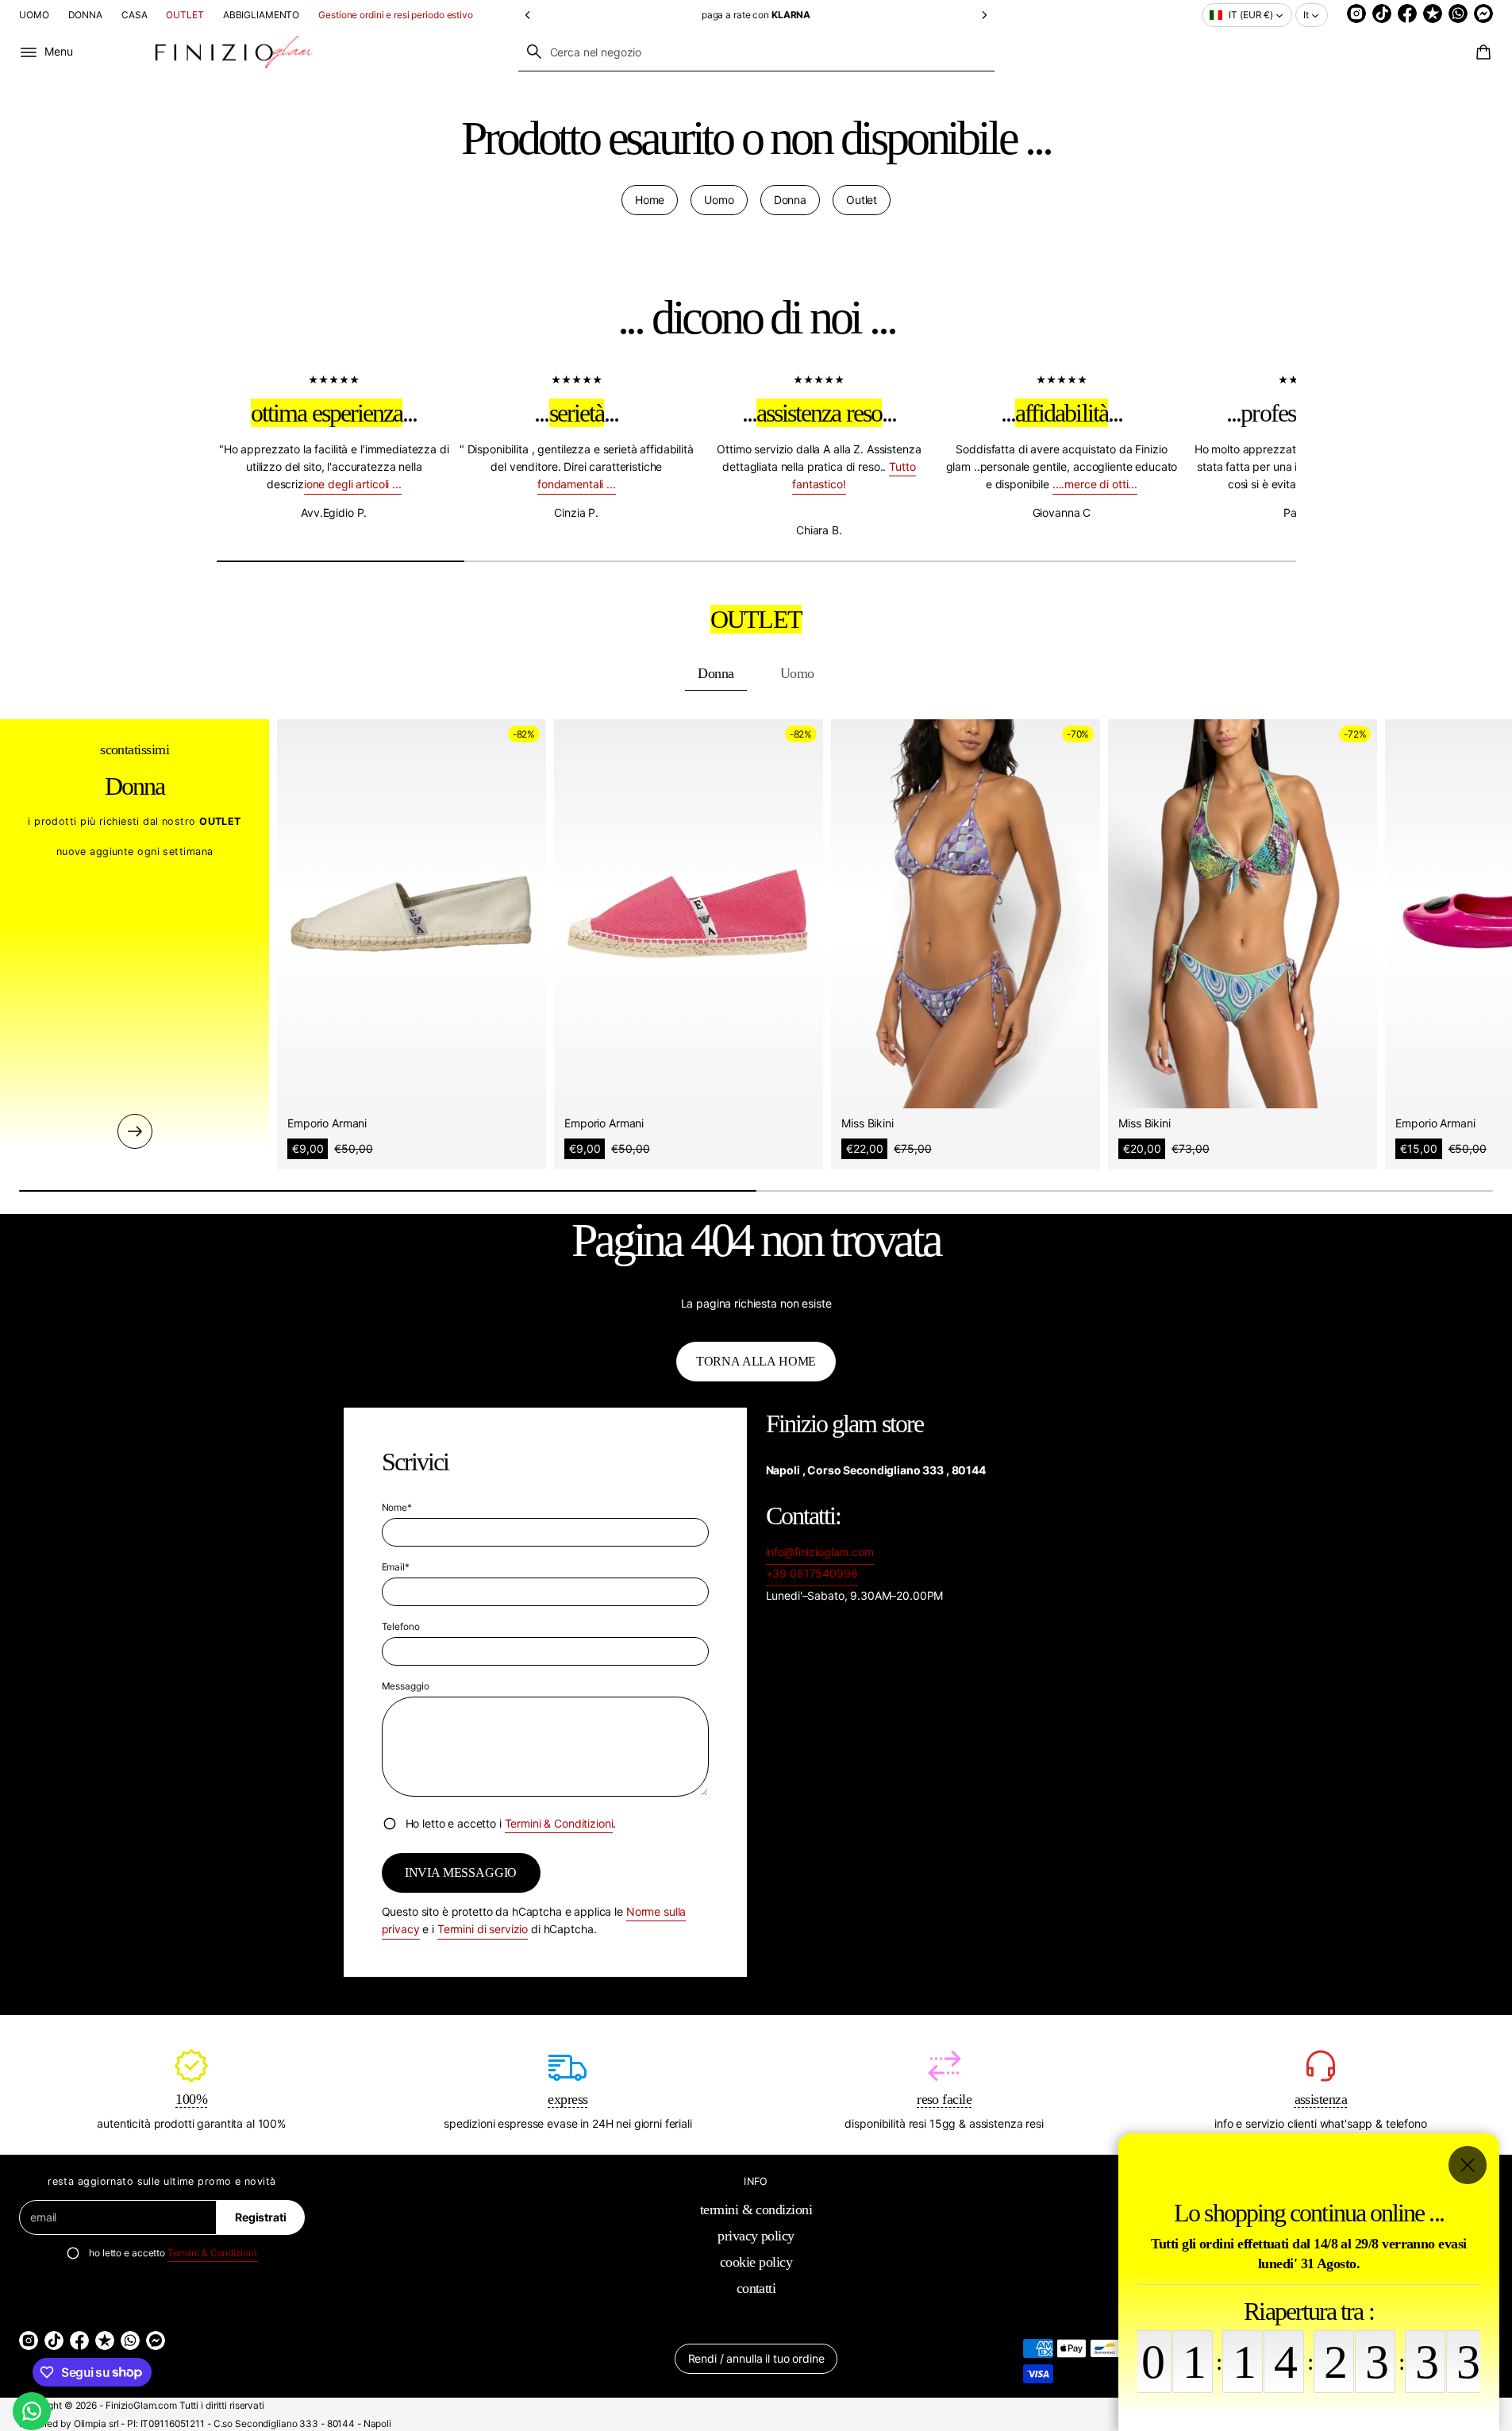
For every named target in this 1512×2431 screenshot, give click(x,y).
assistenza (1321, 2099)
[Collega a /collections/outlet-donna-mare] (135, 1131)
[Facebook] (1407, 13)
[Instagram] (1356, 13)
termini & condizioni (756, 2209)
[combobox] (756, 52)
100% (191, 2099)
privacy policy (756, 2236)
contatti (756, 2288)
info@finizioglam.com (820, 1552)
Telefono (401, 1626)
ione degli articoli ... (352, 484)
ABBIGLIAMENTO (261, 15)
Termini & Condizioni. (213, 2253)
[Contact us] (32, 2411)
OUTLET (185, 15)
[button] (528, 15)
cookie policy (756, 2262)
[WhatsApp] (1458, 13)
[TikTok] (1382, 13)
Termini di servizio (483, 1929)
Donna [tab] (716, 673)
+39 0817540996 (812, 1573)
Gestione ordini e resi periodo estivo (396, 15)
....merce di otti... (1094, 484)
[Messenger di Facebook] (1483, 13)
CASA (135, 15)
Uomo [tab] (797, 673)
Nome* (397, 1507)
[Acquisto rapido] (523, 1085)
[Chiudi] (1468, 2165)
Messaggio (406, 1686)
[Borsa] (1481, 52)
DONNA (85, 15)
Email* (396, 1567)
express (567, 2099)
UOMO (34, 15)
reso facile (944, 2099)
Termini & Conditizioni (559, 1823)
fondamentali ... (576, 484)
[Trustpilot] (1433, 13)
